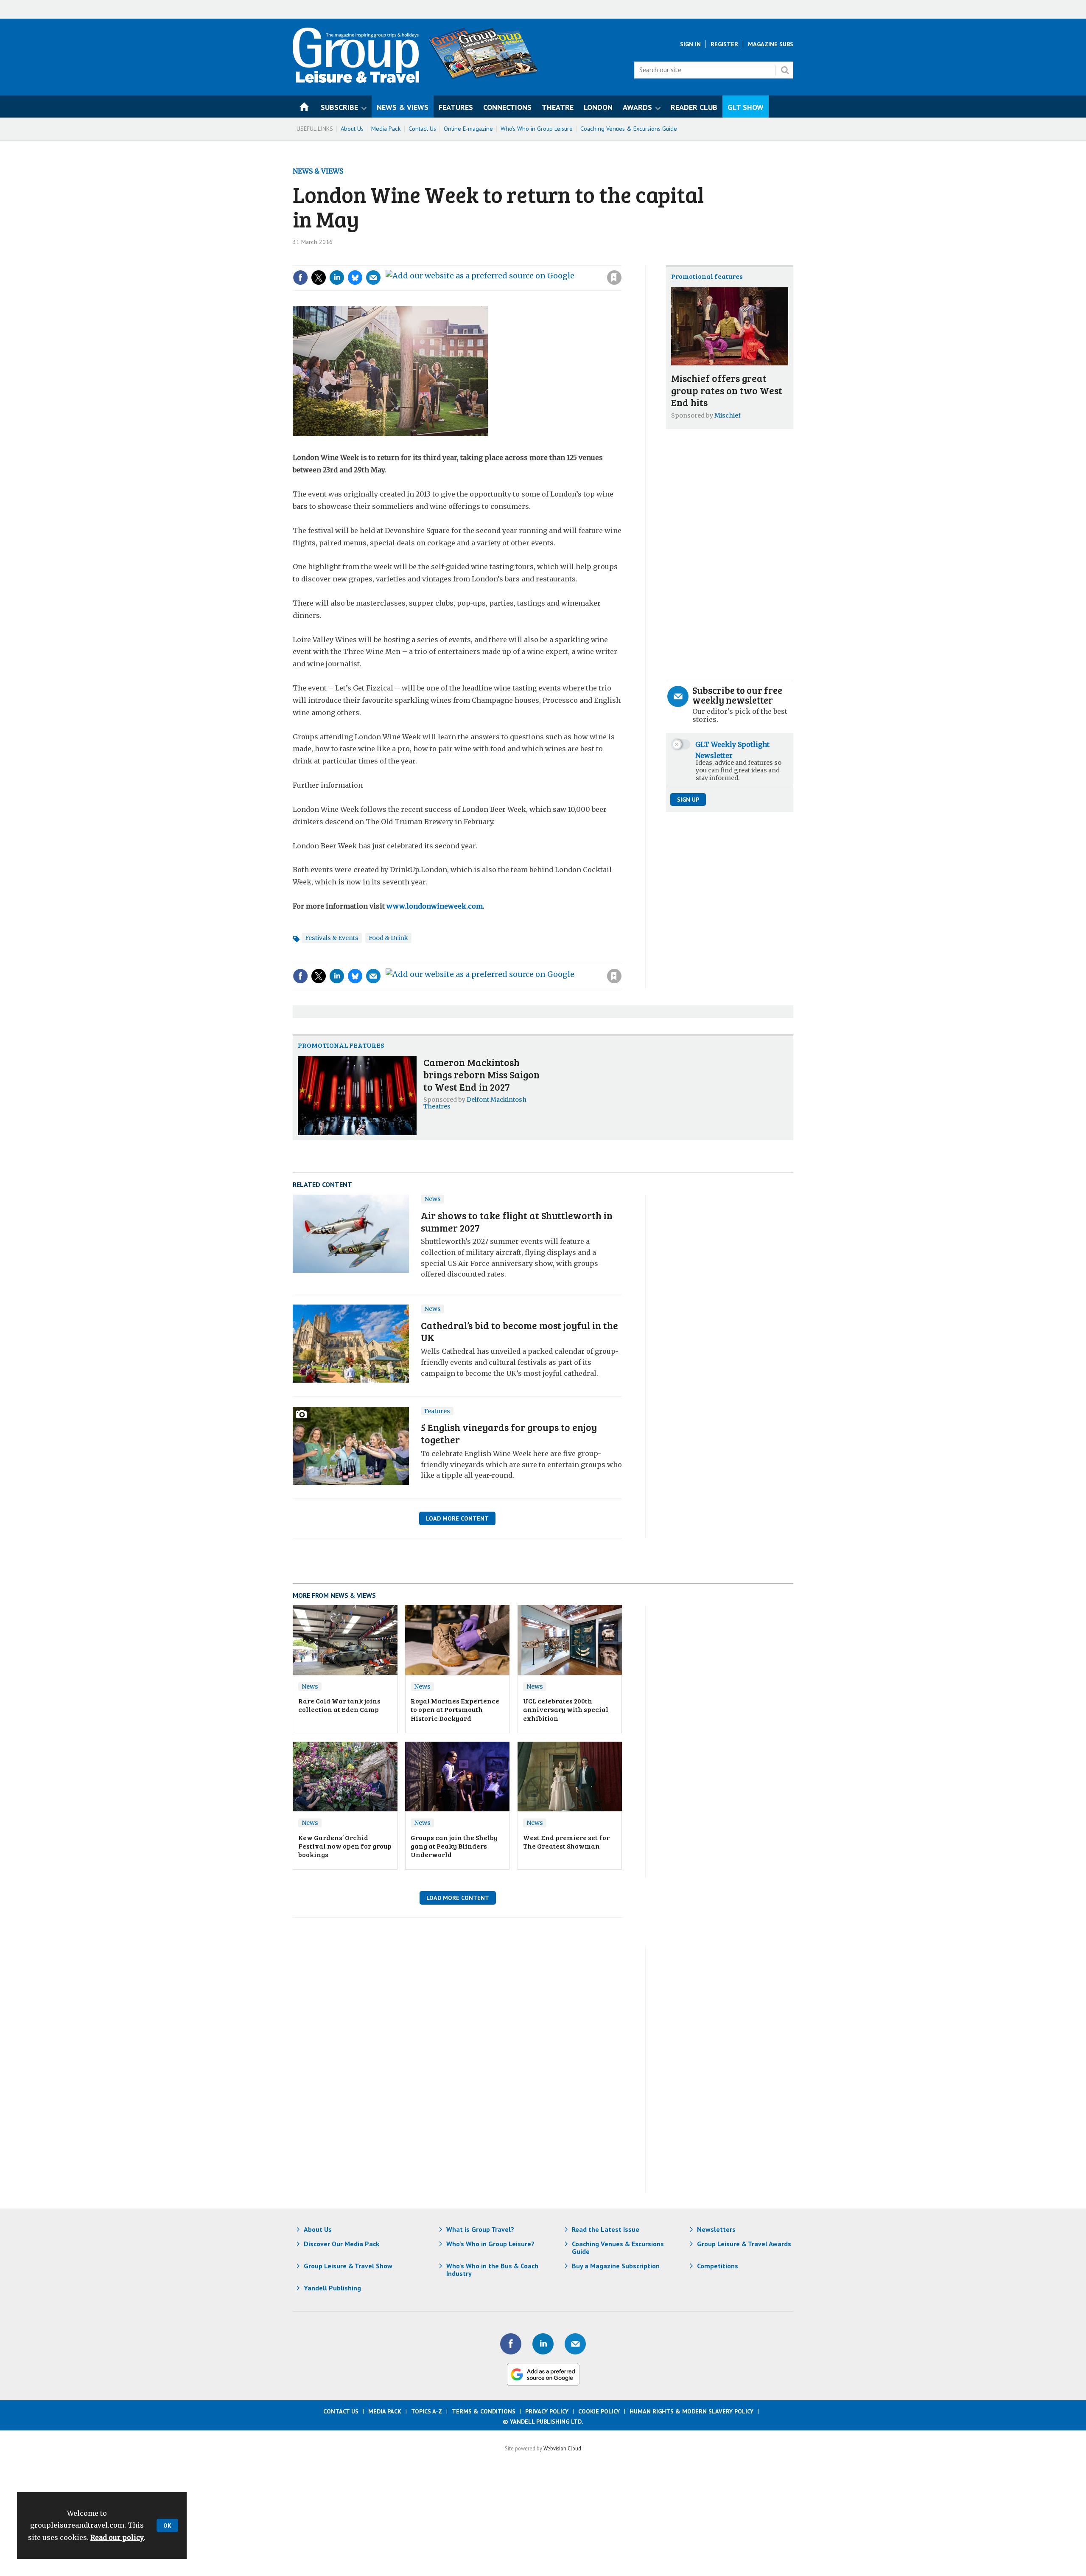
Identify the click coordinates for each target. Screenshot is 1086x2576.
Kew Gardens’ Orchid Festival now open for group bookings (345, 1846)
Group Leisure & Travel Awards (744, 2244)
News (432, 1199)
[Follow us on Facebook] (511, 2344)
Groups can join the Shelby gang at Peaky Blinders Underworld (454, 1846)
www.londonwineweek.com (435, 906)
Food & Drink (388, 938)
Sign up (688, 800)
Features (437, 1411)
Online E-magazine (468, 129)
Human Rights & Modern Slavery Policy (691, 2411)
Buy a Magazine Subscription (616, 2266)
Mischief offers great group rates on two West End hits (727, 390)
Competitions (718, 2266)
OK (167, 2525)
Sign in (501, 260)
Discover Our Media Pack (341, 2244)
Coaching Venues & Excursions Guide (629, 129)
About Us (352, 129)
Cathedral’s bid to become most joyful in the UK (519, 1331)
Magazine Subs (771, 44)
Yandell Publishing (332, 2288)
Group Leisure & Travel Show (348, 2266)
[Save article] (614, 278)
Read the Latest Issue (606, 2229)
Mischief (728, 415)
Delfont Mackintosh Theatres (475, 1103)
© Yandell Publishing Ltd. (543, 2422)
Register (724, 44)
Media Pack (386, 129)
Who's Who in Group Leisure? (490, 2244)
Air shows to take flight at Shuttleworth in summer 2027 (517, 1221)
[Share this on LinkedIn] (337, 278)
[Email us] (575, 2344)
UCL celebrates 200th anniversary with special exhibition (566, 1709)
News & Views (318, 171)
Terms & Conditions (484, 2411)
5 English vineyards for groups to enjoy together (509, 1433)
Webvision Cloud (562, 2448)
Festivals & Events (332, 938)
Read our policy (117, 2537)
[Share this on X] (319, 278)
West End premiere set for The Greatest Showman (566, 1842)
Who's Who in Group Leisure (537, 129)
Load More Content (457, 1518)
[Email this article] (373, 278)
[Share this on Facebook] (300, 278)
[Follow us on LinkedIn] (543, 2344)
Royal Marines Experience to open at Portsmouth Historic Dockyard (455, 1709)
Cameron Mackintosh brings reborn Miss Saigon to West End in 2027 (481, 1074)
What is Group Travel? (480, 2229)
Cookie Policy (599, 2411)
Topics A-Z (427, 2411)
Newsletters (716, 2229)
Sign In (690, 44)
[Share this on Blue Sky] (355, 278)
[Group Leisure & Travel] (356, 80)
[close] (621, 260)
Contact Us (422, 129)
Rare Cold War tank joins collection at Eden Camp (339, 1705)
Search (785, 70)
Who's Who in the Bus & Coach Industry (492, 2270)
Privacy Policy (547, 2411)
